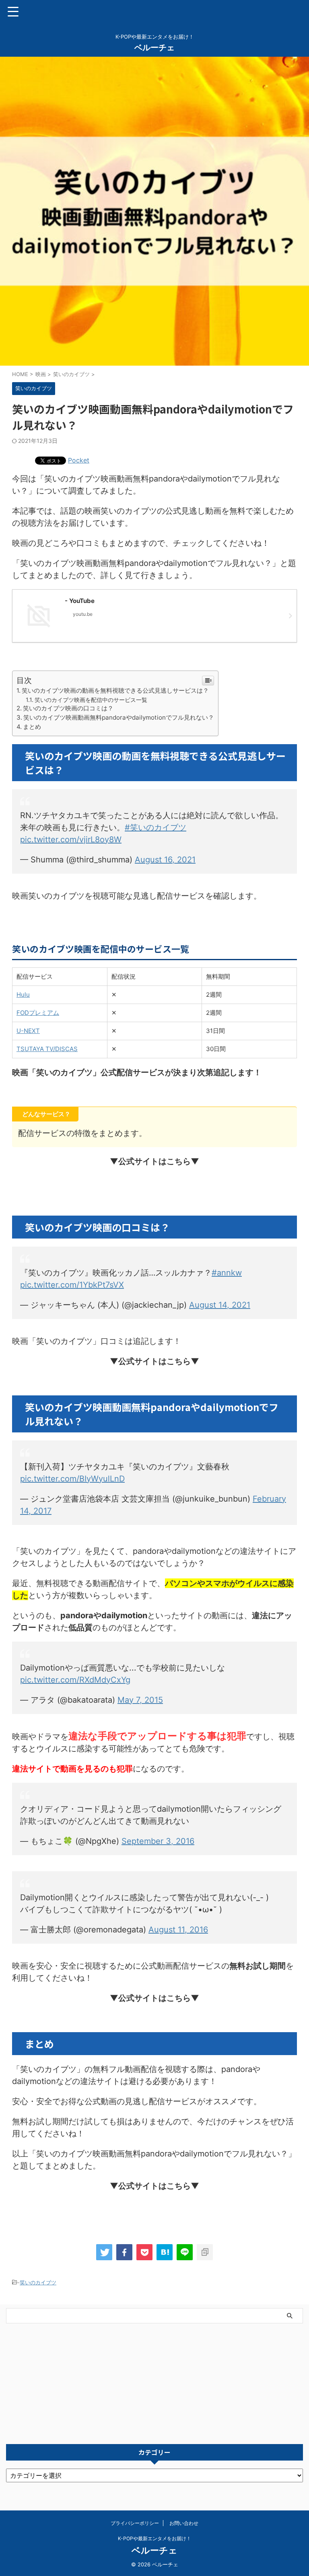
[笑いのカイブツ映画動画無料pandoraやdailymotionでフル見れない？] (165, 2252)
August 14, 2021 (220, 1305)
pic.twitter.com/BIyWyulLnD (72, 1479)
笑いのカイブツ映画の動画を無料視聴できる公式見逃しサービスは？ (115, 690)
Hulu (23, 995)
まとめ (32, 727)
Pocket (79, 460)
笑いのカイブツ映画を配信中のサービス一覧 (91, 700)
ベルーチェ (154, 47)
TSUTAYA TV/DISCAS (47, 1049)
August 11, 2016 (178, 1930)
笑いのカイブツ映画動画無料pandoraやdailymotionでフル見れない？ (119, 717)
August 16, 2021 (165, 860)
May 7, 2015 (140, 1700)
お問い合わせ (184, 2523)
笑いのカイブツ (38, 2282)
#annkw (227, 1273)
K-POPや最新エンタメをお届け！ (154, 2538)
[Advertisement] (154, 2384)
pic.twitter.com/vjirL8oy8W (71, 839)
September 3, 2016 (158, 1841)
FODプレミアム (38, 1013)
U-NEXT (28, 1031)
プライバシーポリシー (135, 2523)
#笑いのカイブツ (156, 827)
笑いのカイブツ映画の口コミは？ (68, 708)
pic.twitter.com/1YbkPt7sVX (72, 1285)
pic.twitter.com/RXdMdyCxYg (75, 1680)
